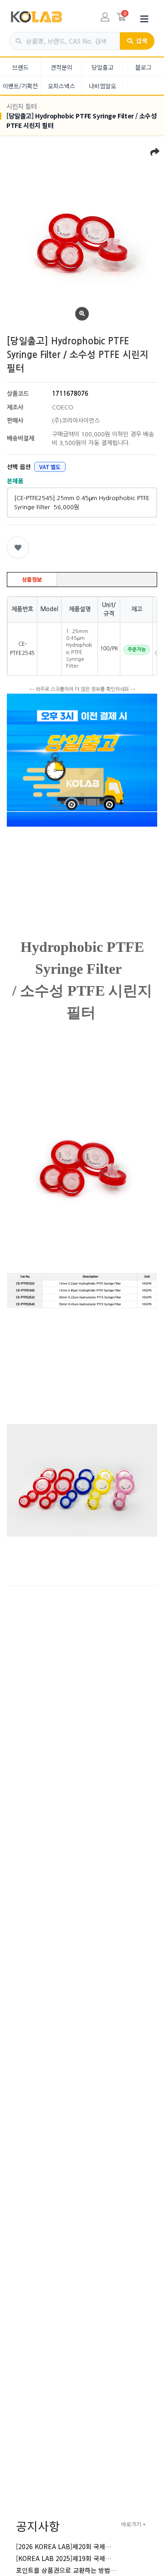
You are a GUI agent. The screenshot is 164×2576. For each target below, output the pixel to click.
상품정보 (32, 579)
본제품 (15, 481)
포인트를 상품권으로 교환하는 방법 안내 (70, 2570)
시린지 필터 (22, 106)
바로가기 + (133, 2524)
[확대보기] (82, 314)
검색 (141, 41)
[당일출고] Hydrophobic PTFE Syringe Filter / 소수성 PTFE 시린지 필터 (81, 120)
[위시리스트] (18, 547)
